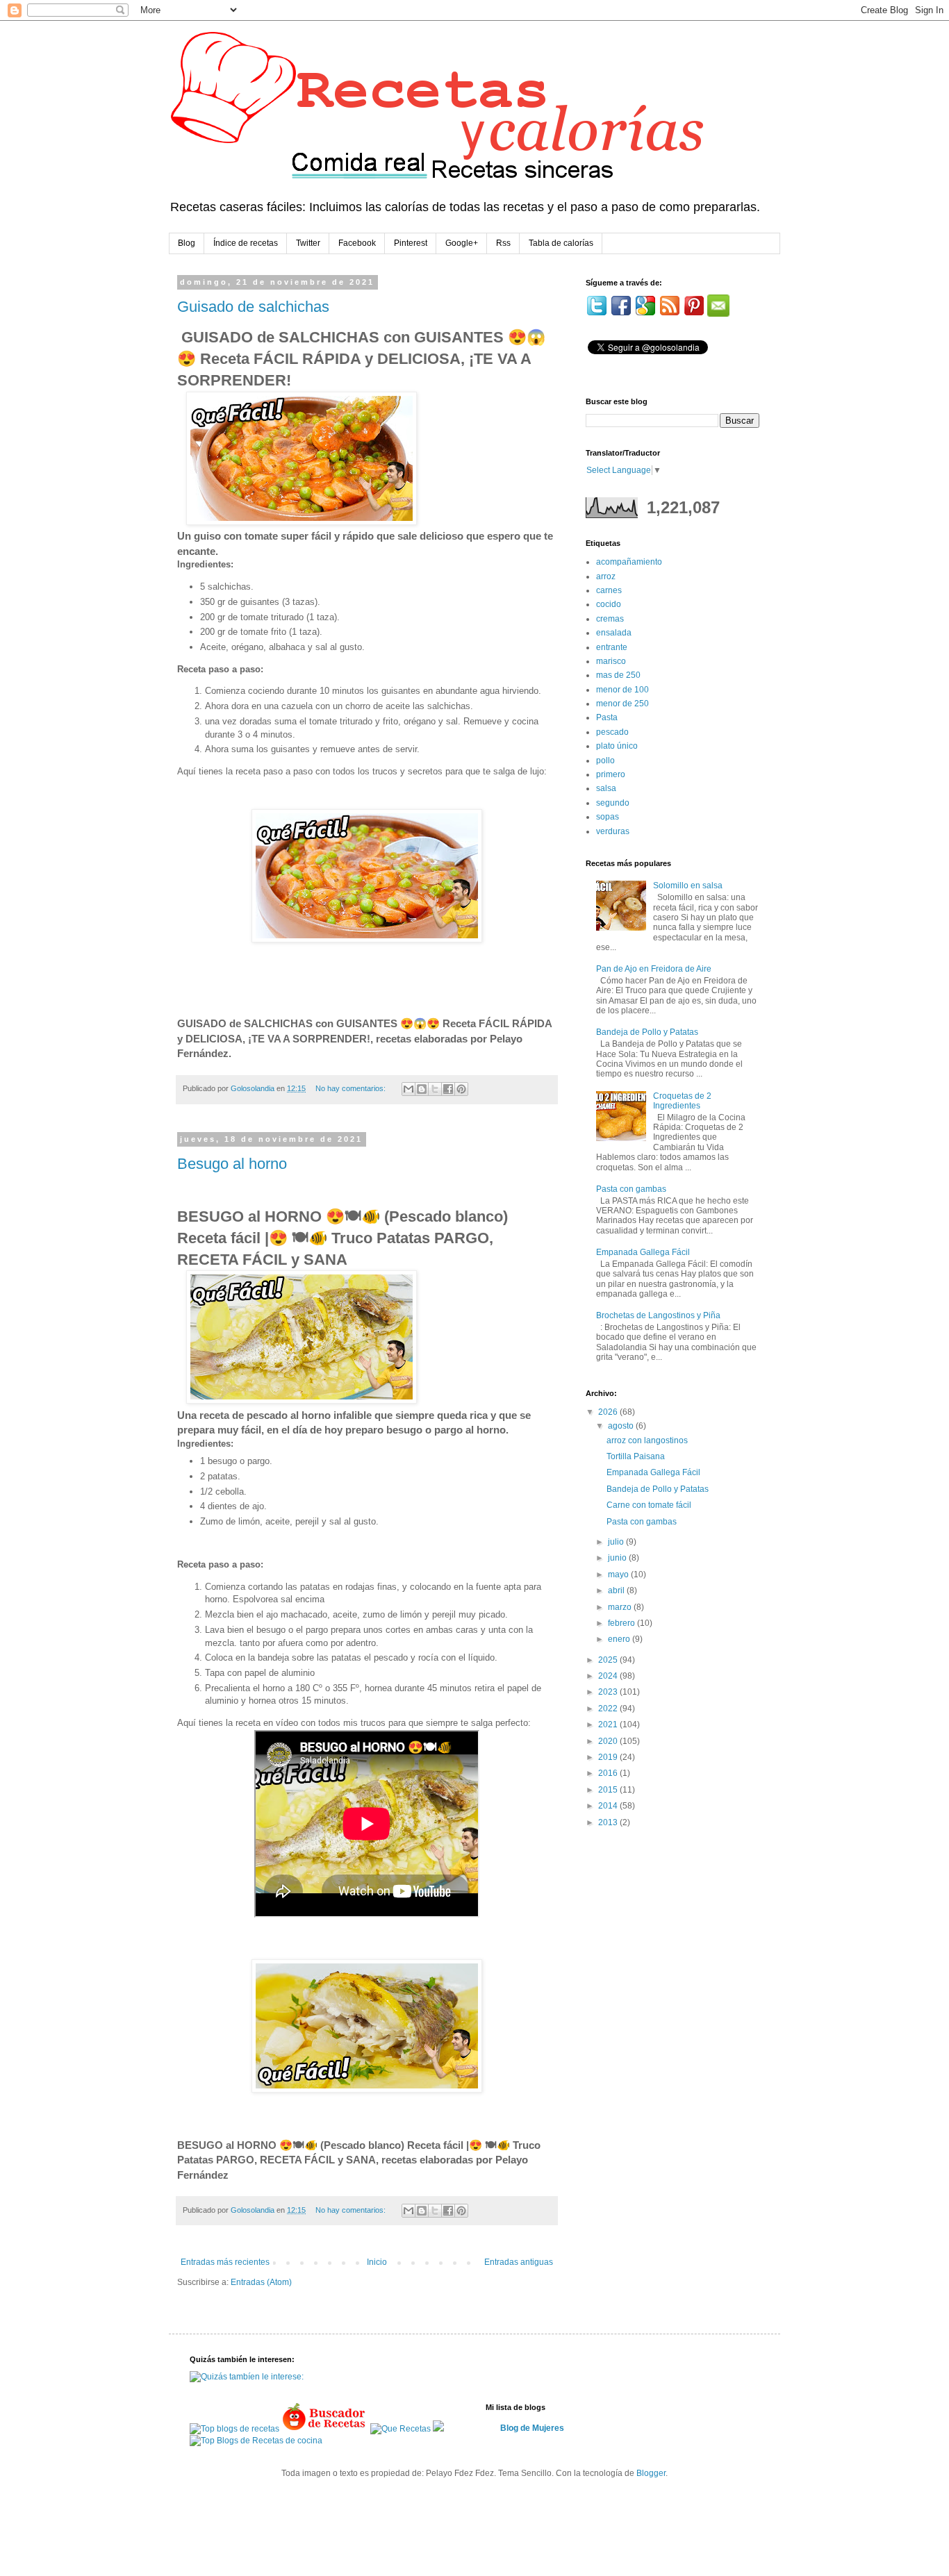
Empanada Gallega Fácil (643, 1252)
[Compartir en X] (435, 1089)
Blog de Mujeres (532, 2428)
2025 (609, 1660)
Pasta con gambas (631, 1189)
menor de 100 (622, 690)
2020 (609, 1741)
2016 (609, 1773)
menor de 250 (622, 704)
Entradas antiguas (519, 2262)
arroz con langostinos (647, 1440)
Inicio (377, 2262)
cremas (610, 619)
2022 (609, 1709)
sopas (608, 817)
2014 (609, 1806)
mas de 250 (618, 675)
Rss (503, 243)
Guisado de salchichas (253, 307)
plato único (617, 746)
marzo (621, 1607)
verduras (613, 831)
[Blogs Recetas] (256, 2441)
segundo (613, 803)
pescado (612, 732)
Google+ (462, 243)
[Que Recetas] (401, 2429)
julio (617, 1542)
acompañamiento (629, 562)
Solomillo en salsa (688, 886)
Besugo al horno (232, 1164)
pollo (605, 761)
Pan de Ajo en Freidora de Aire (654, 969)
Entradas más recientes (225, 2262)
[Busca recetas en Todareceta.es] (234, 2429)
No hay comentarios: (352, 1088)
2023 (609, 1692)
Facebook (357, 243)
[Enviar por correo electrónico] (409, 1089)
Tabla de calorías (561, 243)
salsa (606, 788)
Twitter (308, 243)
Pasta (607, 717)
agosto (622, 1426)
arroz (606, 576)
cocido (609, 604)
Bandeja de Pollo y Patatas (647, 1032)
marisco (611, 661)
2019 (609, 1757)
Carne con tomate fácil (649, 1505)
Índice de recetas (246, 243)
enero (620, 1639)
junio (618, 1558)
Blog (187, 243)
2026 (609, 1412)
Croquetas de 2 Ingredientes (682, 1101)
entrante (612, 647)
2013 (609, 1822)
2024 (609, 1676)
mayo (619, 1574)
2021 (609, 1725)
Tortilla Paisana (636, 1456)
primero (611, 774)
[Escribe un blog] (422, 1089)
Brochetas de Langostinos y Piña (658, 1315)
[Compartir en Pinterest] (461, 1089)
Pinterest (411, 243)
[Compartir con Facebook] (448, 1089)
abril (617, 1590)
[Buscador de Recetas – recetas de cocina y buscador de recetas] (325, 2429)
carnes (609, 590)
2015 (609, 1790)
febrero (622, 1623)
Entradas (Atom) (261, 2282)
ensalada (614, 633)
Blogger (651, 2473)
